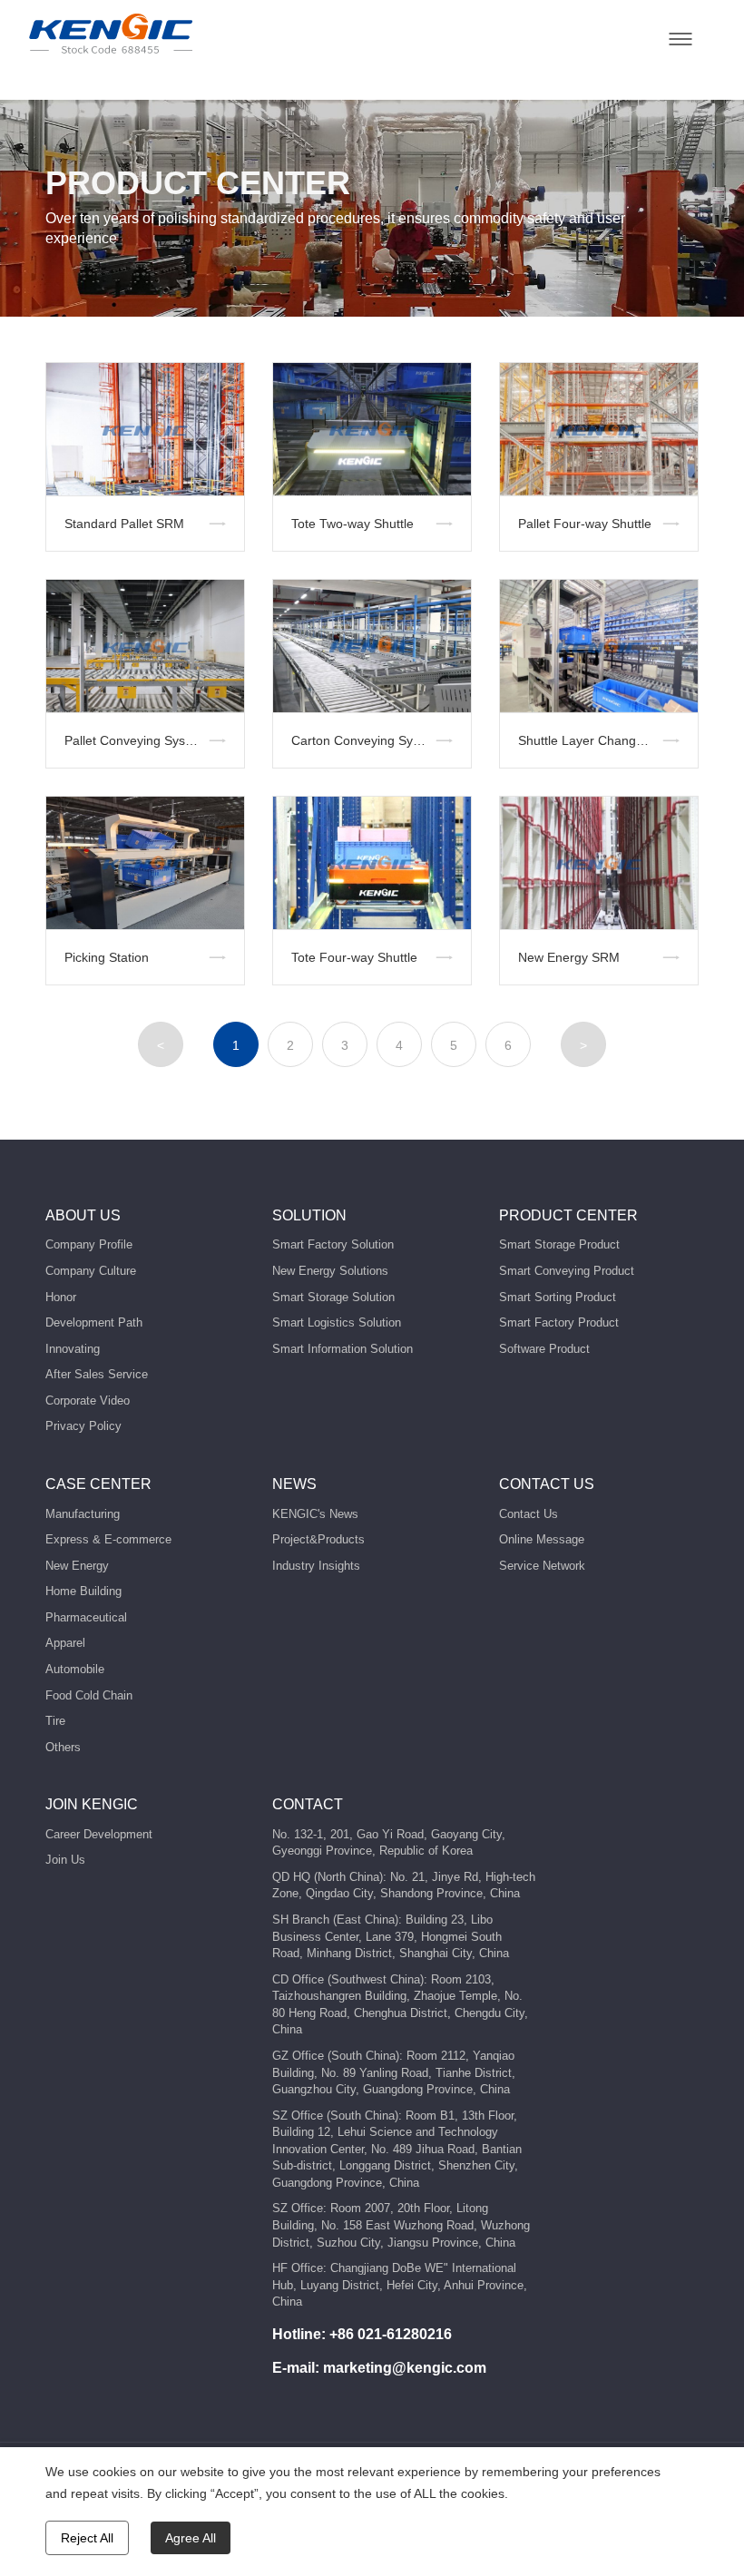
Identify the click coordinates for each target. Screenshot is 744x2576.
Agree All (191, 2538)
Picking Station (107, 957)
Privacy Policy (83, 1426)
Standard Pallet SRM (124, 524)
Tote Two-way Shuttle (352, 524)
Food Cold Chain (89, 1695)
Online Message (542, 1539)
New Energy (77, 1566)
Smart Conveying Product (567, 1271)
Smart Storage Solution (333, 1297)
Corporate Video (88, 1401)
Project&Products (318, 1539)
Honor (61, 1297)
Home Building (83, 1591)
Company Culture (91, 1271)
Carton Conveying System (366, 740)
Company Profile (89, 1244)
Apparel (65, 1643)
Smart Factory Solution (333, 1244)
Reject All (87, 2538)
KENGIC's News (315, 1514)
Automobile (75, 1669)
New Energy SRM (569, 957)
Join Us (65, 1860)
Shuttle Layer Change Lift (591, 740)
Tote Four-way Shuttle (354, 957)
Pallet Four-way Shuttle (585, 524)
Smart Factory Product (559, 1322)
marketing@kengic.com (405, 2368)
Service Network (542, 1566)
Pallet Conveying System (136, 740)
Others (63, 1747)
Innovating (73, 1349)
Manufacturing (83, 1514)
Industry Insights (316, 1566)
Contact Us (529, 1514)
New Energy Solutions (330, 1271)
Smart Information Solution (343, 1349)
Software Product (544, 1349)
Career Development (99, 1834)
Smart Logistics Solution (337, 1322)
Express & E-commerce (108, 1539)
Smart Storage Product (559, 1244)
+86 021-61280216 (391, 2334)
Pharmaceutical (86, 1617)
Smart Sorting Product (558, 1297)
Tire (55, 1721)
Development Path (94, 1322)
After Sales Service (97, 1374)
